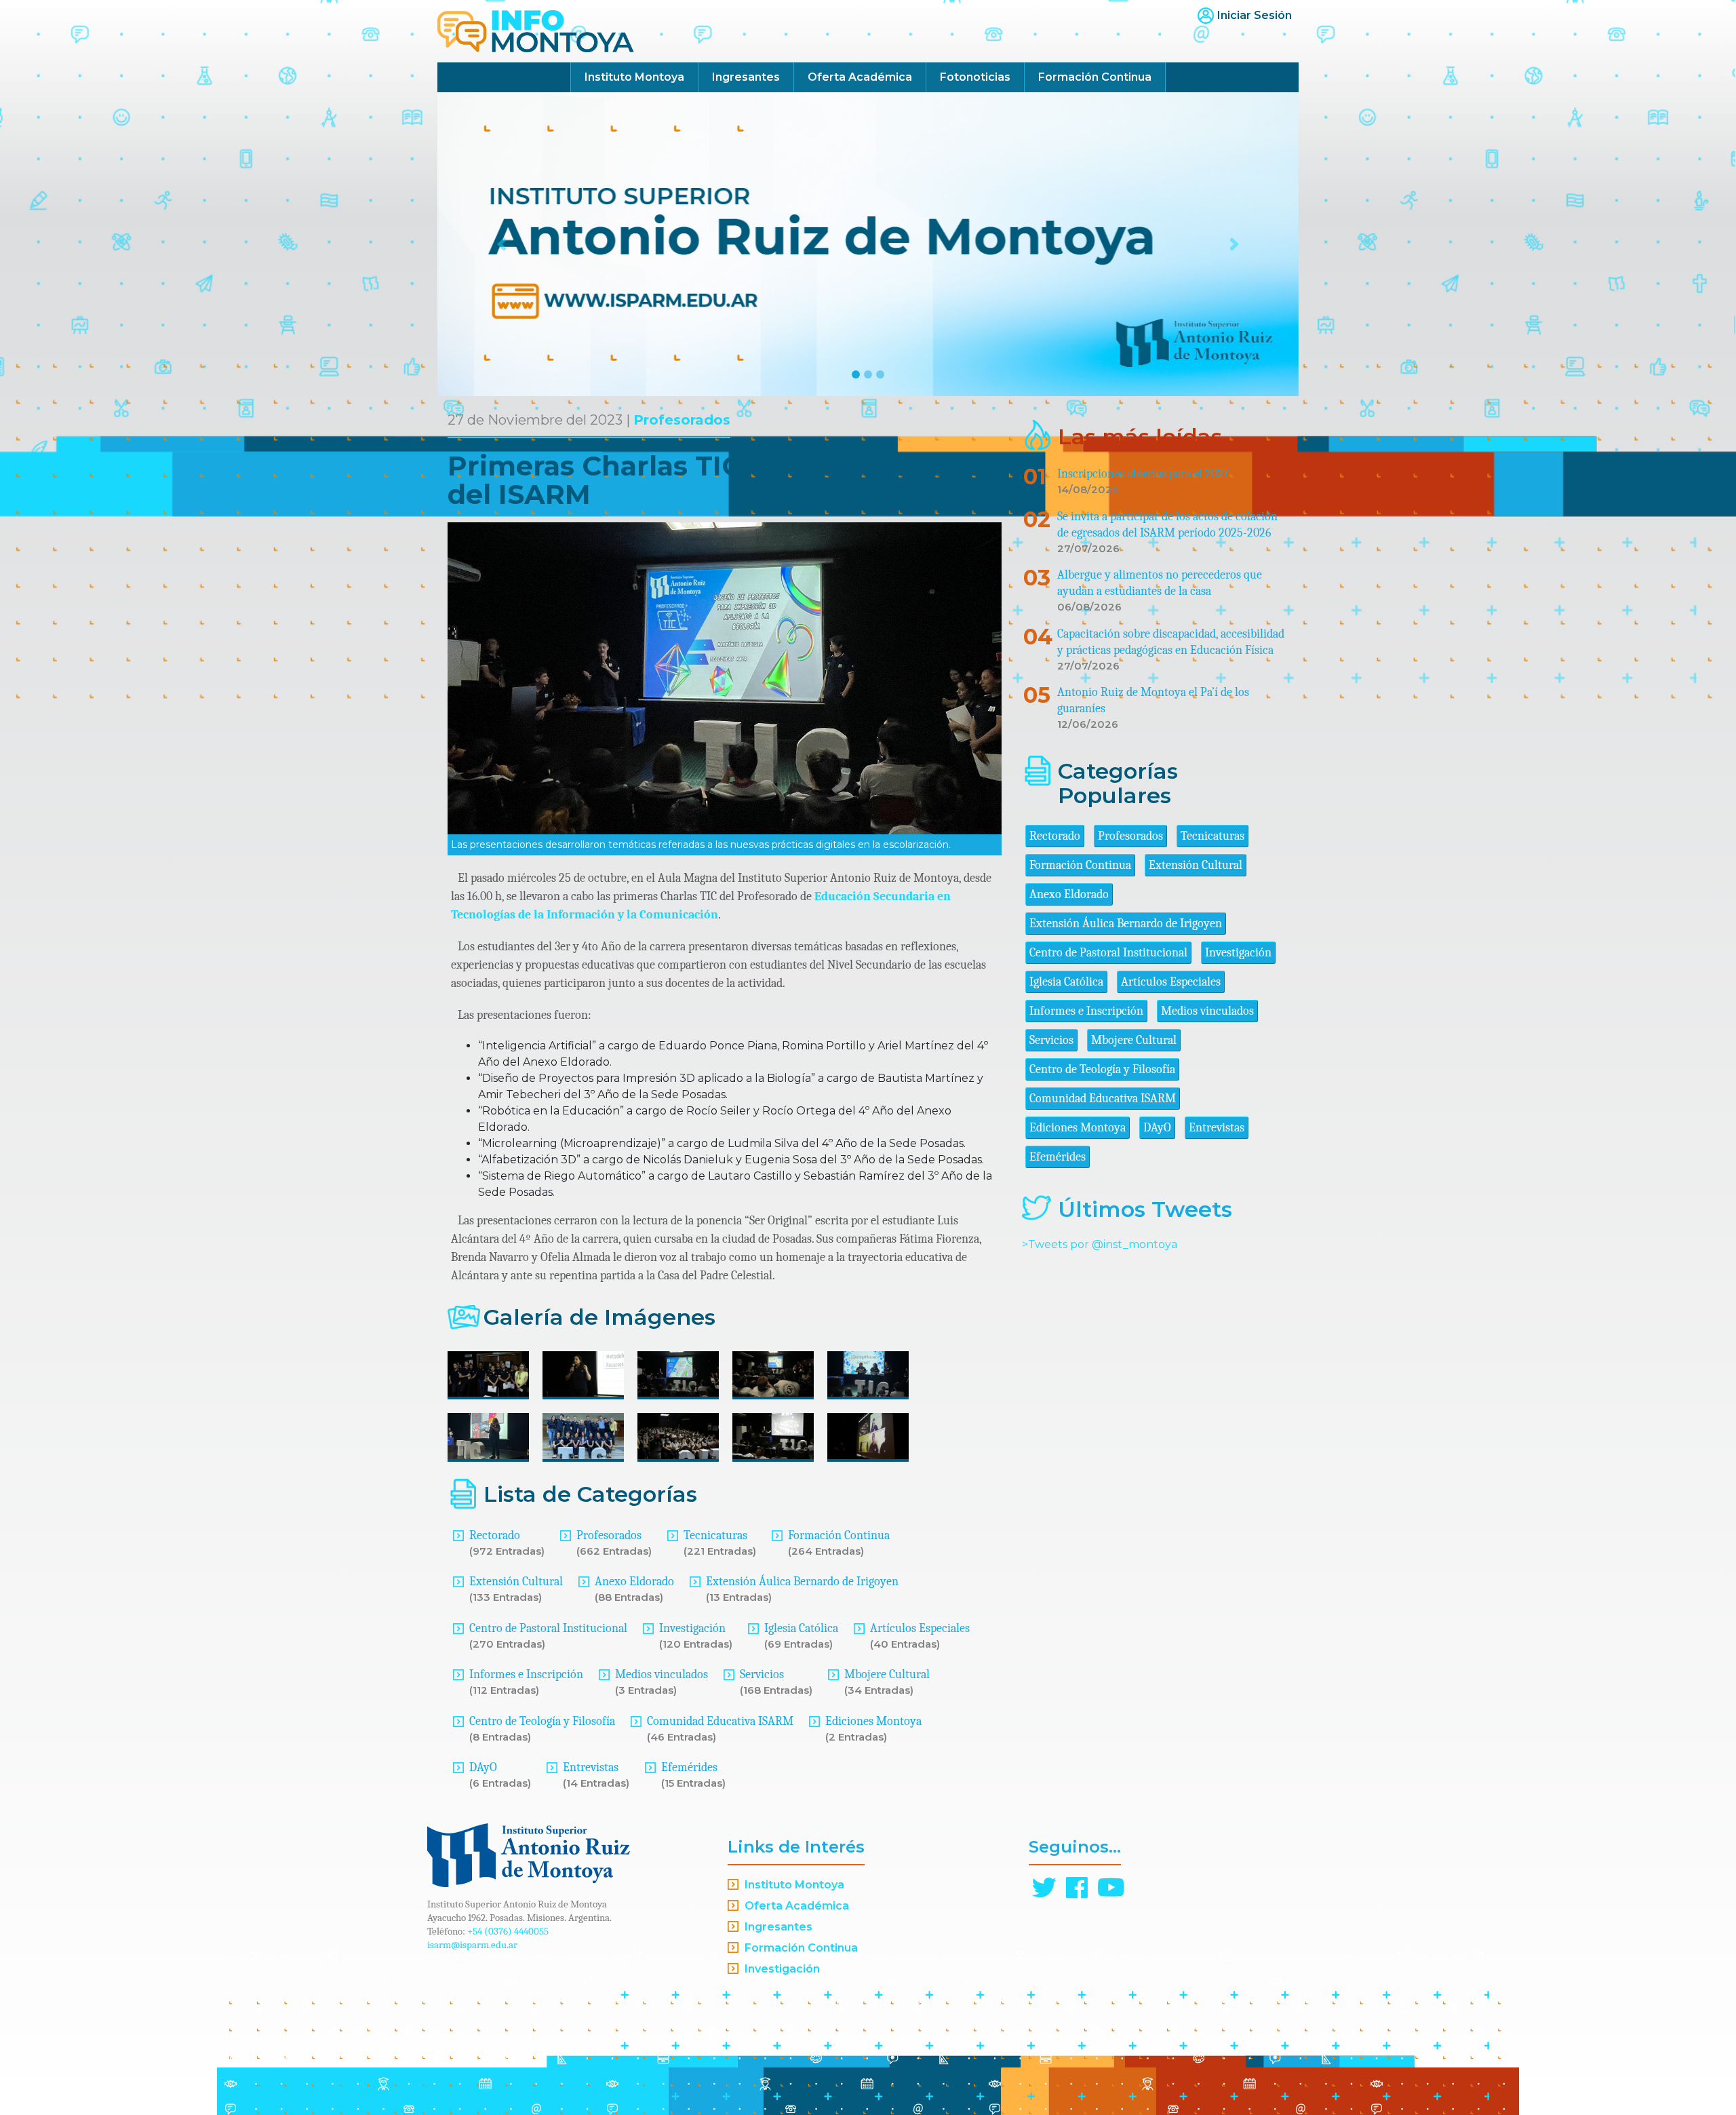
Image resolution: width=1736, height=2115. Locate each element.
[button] (502, 244)
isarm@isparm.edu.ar (472, 1945)
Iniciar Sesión (1255, 15)
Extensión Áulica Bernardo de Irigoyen (802, 1582)
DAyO (483, 1767)
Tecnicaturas (715, 1535)
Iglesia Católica (801, 1628)
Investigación (692, 1628)
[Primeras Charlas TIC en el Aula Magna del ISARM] (488, 1376)
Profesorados (682, 420)
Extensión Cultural (516, 1582)
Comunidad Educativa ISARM (720, 1721)
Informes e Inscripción (526, 1674)
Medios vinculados (662, 1674)
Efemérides (689, 1767)
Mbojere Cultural (887, 1674)
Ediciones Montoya (873, 1721)
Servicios (762, 1674)
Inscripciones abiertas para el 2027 (1143, 474)
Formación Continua (1095, 77)
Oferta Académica (860, 77)
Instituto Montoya (634, 77)
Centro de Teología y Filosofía (542, 1721)
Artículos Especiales (920, 1628)
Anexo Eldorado (634, 1582)
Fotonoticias (975, 77)
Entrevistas (591, 1767)
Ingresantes (746, 77)
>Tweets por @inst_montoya (1100, 1244)
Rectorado (495, 1535)
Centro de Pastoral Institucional (548, 1628)
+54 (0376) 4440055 (508, 1931)
